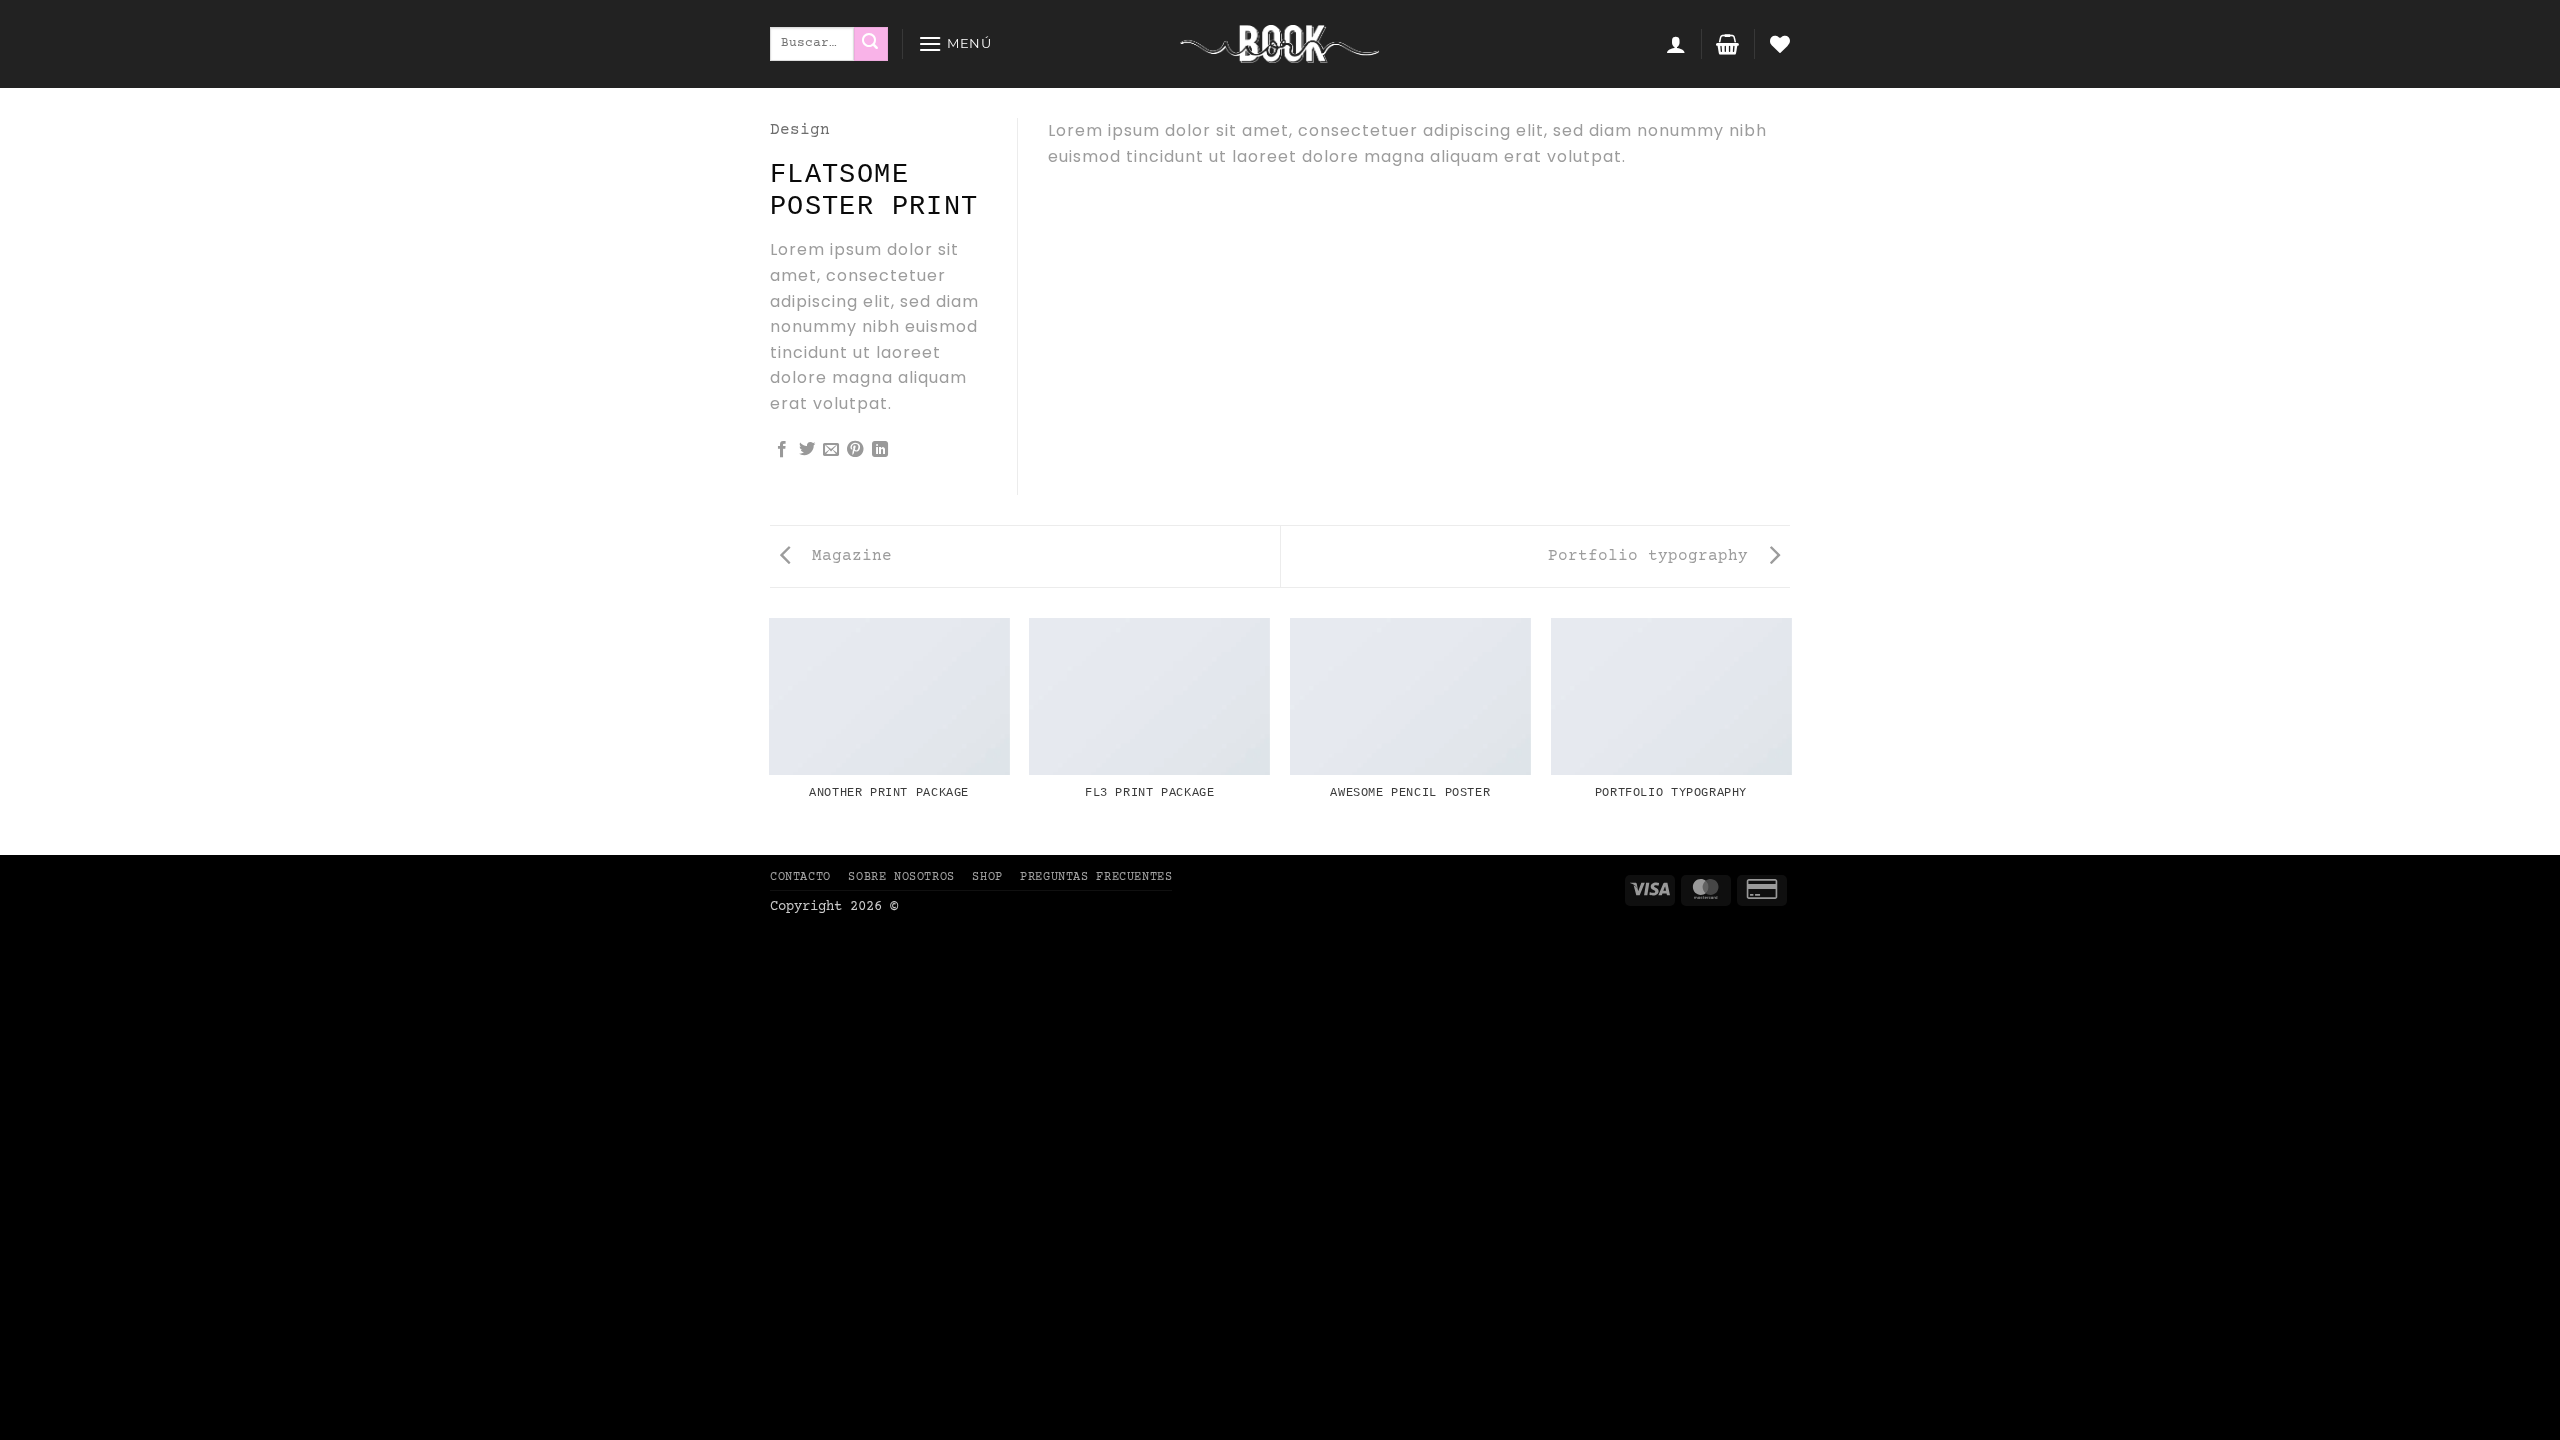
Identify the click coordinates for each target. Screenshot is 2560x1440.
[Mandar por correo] (831, 450)
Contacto (800, 877)
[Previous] (770, 735)
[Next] (1790, 735)
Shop (987, 877)
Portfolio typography (1653, 556)
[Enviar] (871, 44)
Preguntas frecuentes (1096, 877)
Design (800, 130)
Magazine (847, 556)
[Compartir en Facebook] (782, 450)
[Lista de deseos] (1780, 44)
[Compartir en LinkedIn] (880, 450)
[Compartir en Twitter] (807, 450)
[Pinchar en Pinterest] (855, 450)
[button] (955, 43)
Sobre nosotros (901, 877)
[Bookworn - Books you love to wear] (1280, 44)
